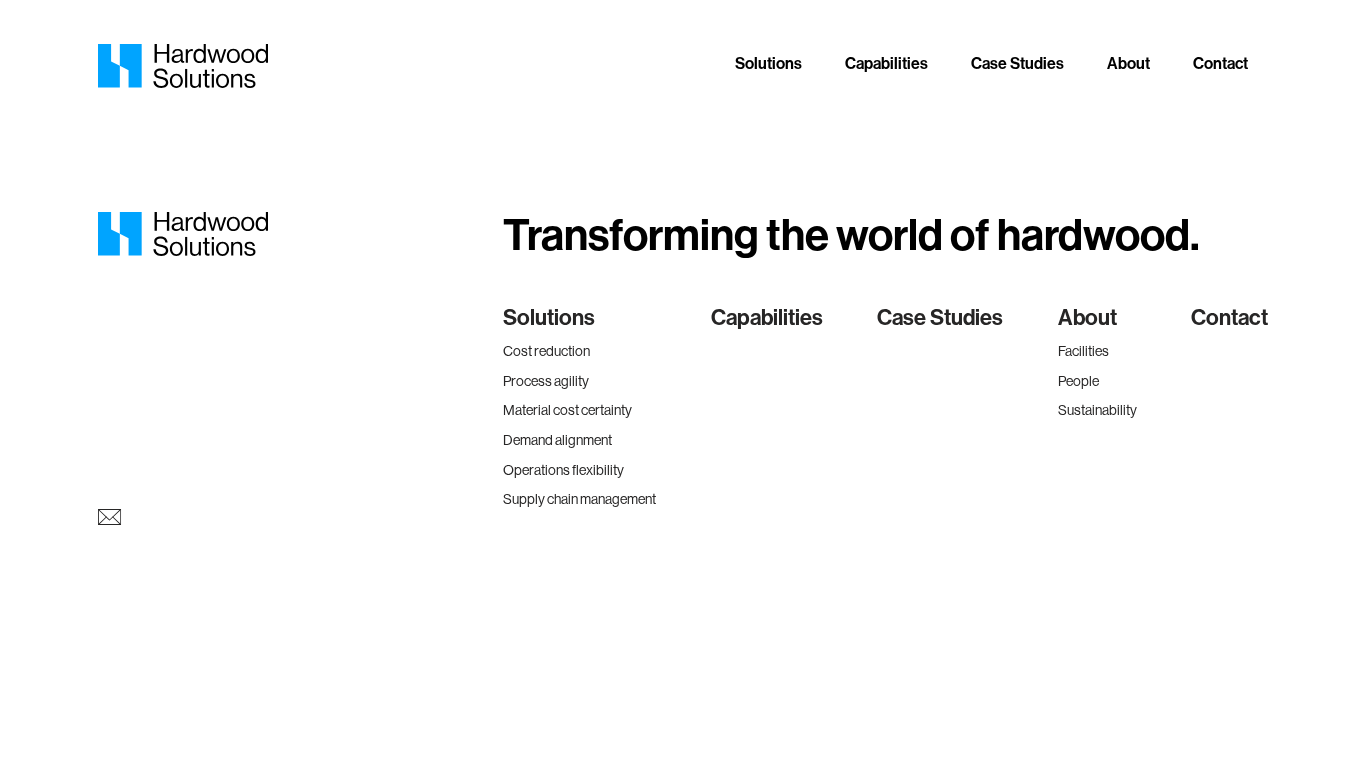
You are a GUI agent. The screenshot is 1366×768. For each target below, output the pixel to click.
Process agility (546, 381)
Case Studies (1017, 63)
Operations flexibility (563, 470)
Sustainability (1097, 410)
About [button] (1128, 63)
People (1078, 381)
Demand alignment (557, 440)
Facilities (1083, 351)
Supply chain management (579, 499)
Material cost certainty (567, 410)
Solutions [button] (768, 63)
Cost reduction (546, 351)
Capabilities (886, 63)
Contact (1220, 63)
